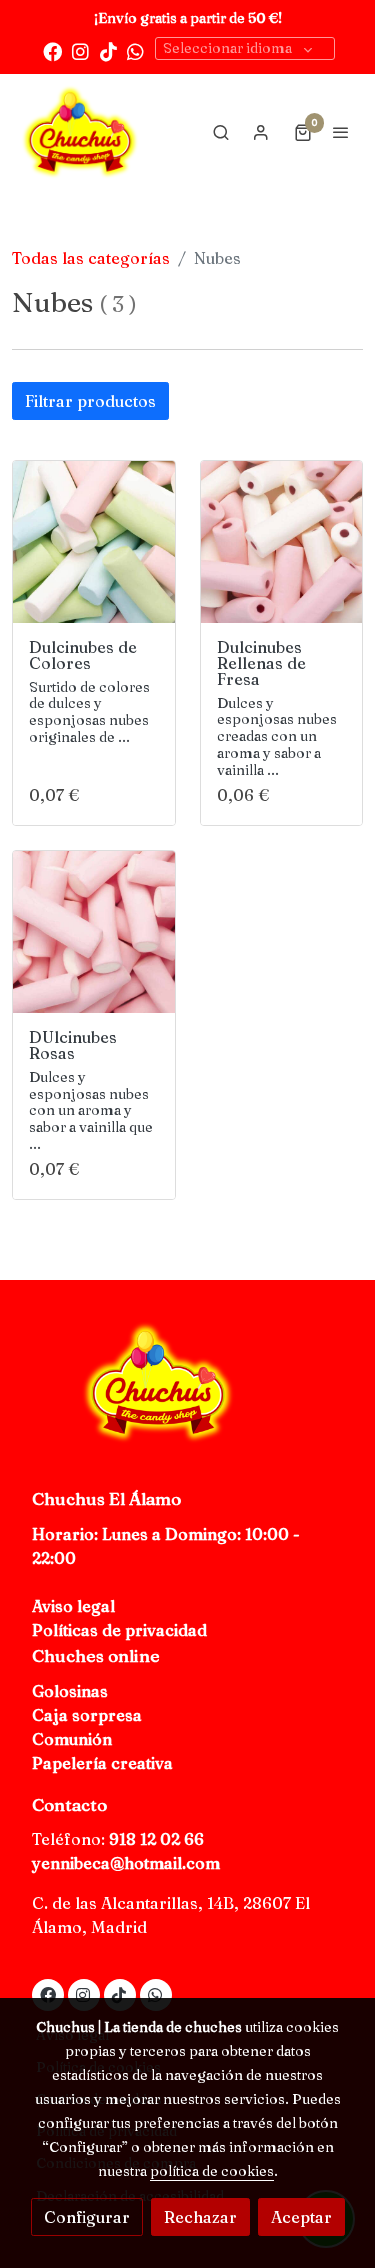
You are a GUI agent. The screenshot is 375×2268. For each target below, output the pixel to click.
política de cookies (212, 2171)
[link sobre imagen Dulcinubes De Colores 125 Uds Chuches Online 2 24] (94, 542)
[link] (80, 132)
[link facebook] (52, 50)
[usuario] (261, 132)
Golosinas (70, 1691)
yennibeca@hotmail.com (126, 1863)
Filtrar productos (90, 401)
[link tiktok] (108, 50)
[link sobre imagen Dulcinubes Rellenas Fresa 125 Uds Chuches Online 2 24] (282, 542)
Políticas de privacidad (119, 1630)
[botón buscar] (221, 132)
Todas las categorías (91, 258)
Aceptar (301, 2217)
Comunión (72, 1739)
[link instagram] (80, 50)
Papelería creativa (102, 1763)
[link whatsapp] (135, 50)
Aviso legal (73, 1606)
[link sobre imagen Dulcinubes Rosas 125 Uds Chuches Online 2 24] (94, 932)
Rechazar (200, 2217)
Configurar (87, 2217)
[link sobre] (187, 1394)
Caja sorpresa (87, 1715)
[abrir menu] (341, 132)
